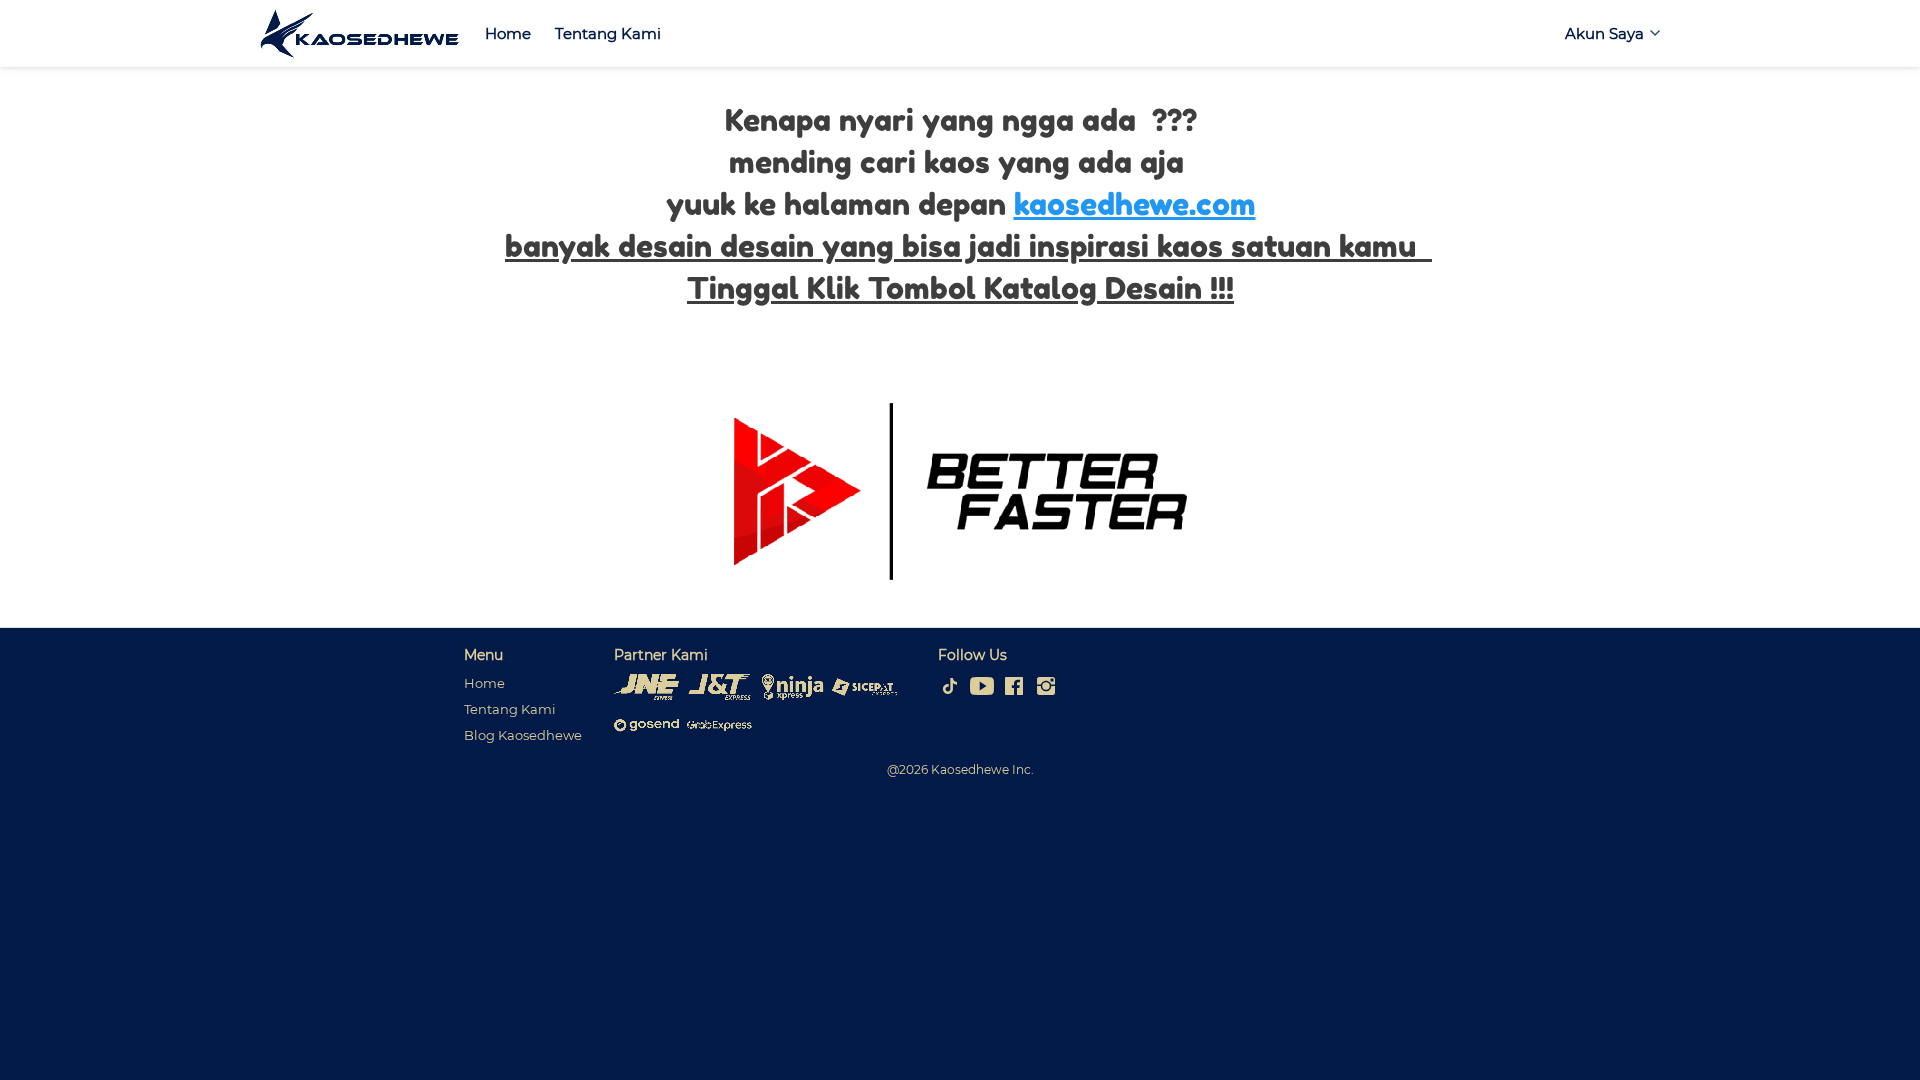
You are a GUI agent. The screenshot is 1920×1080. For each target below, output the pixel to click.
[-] (950, 687)
